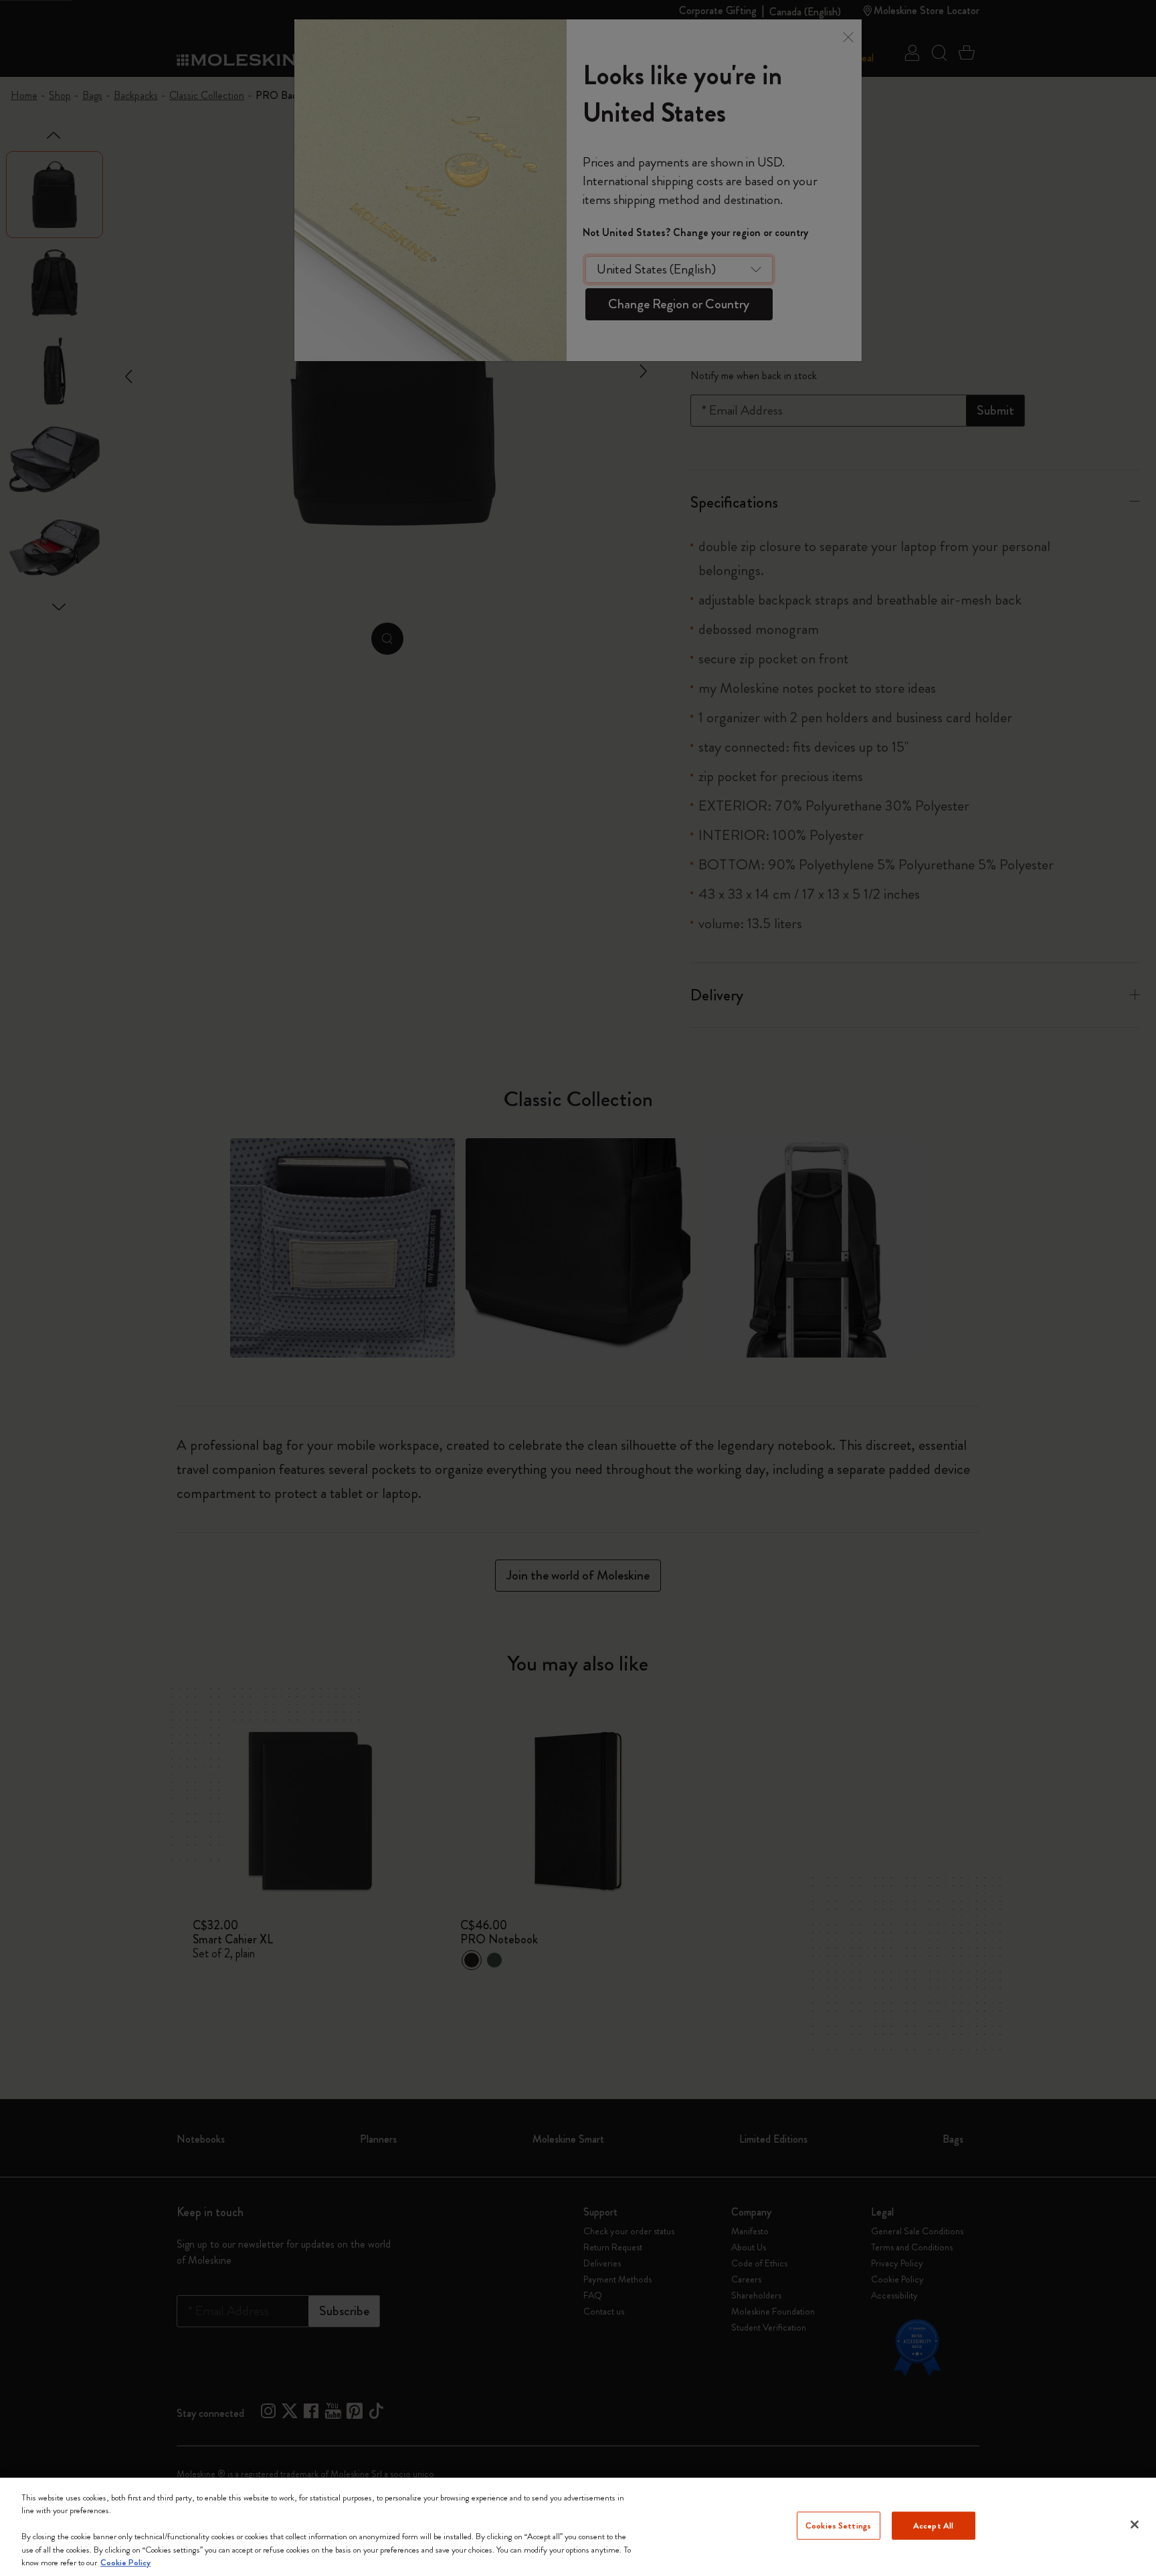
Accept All (933, 2526)
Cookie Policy (125, 2562)
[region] (578, 2527)
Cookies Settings (838, 2526)
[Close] (1135, 2525)
